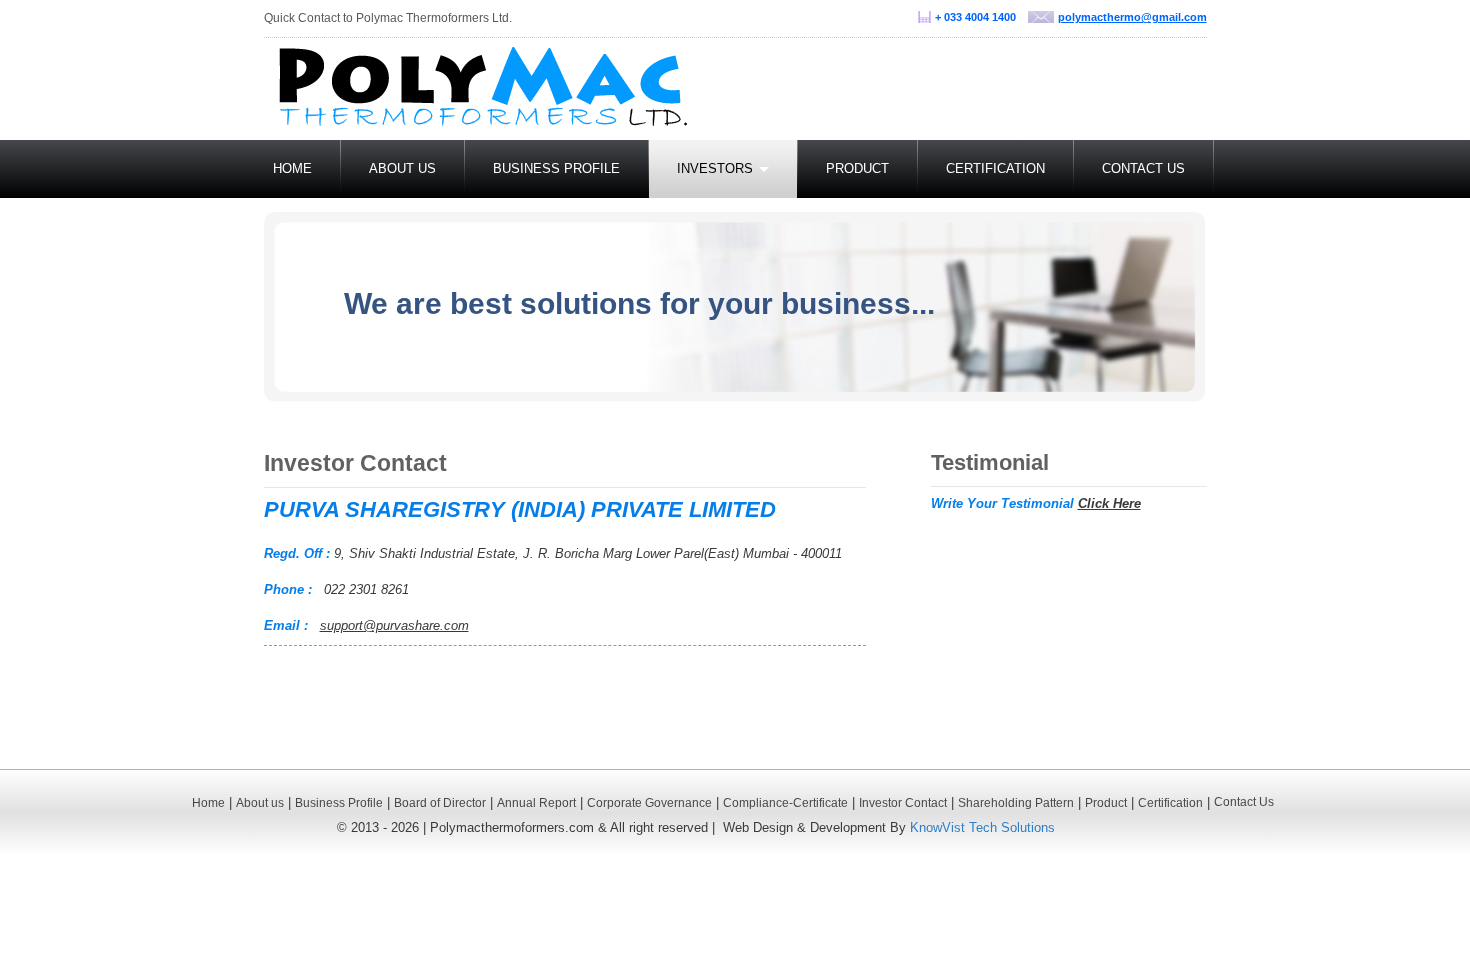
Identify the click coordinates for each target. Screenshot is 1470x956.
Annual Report (536, 803)
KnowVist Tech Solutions (982, 827)
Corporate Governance (649, 803)
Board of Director (440, 803)
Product (857, 168)
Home (292, 168)
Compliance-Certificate (785, 803)
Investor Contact (903, 803)
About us (402, 168)
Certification (995, 168)
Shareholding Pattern (1016, 803)
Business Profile (556, 168)
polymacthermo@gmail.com (1132, 17)
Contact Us (1143, 168)
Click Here (1109, 503)
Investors (717, 168)
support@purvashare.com (394, 625)
